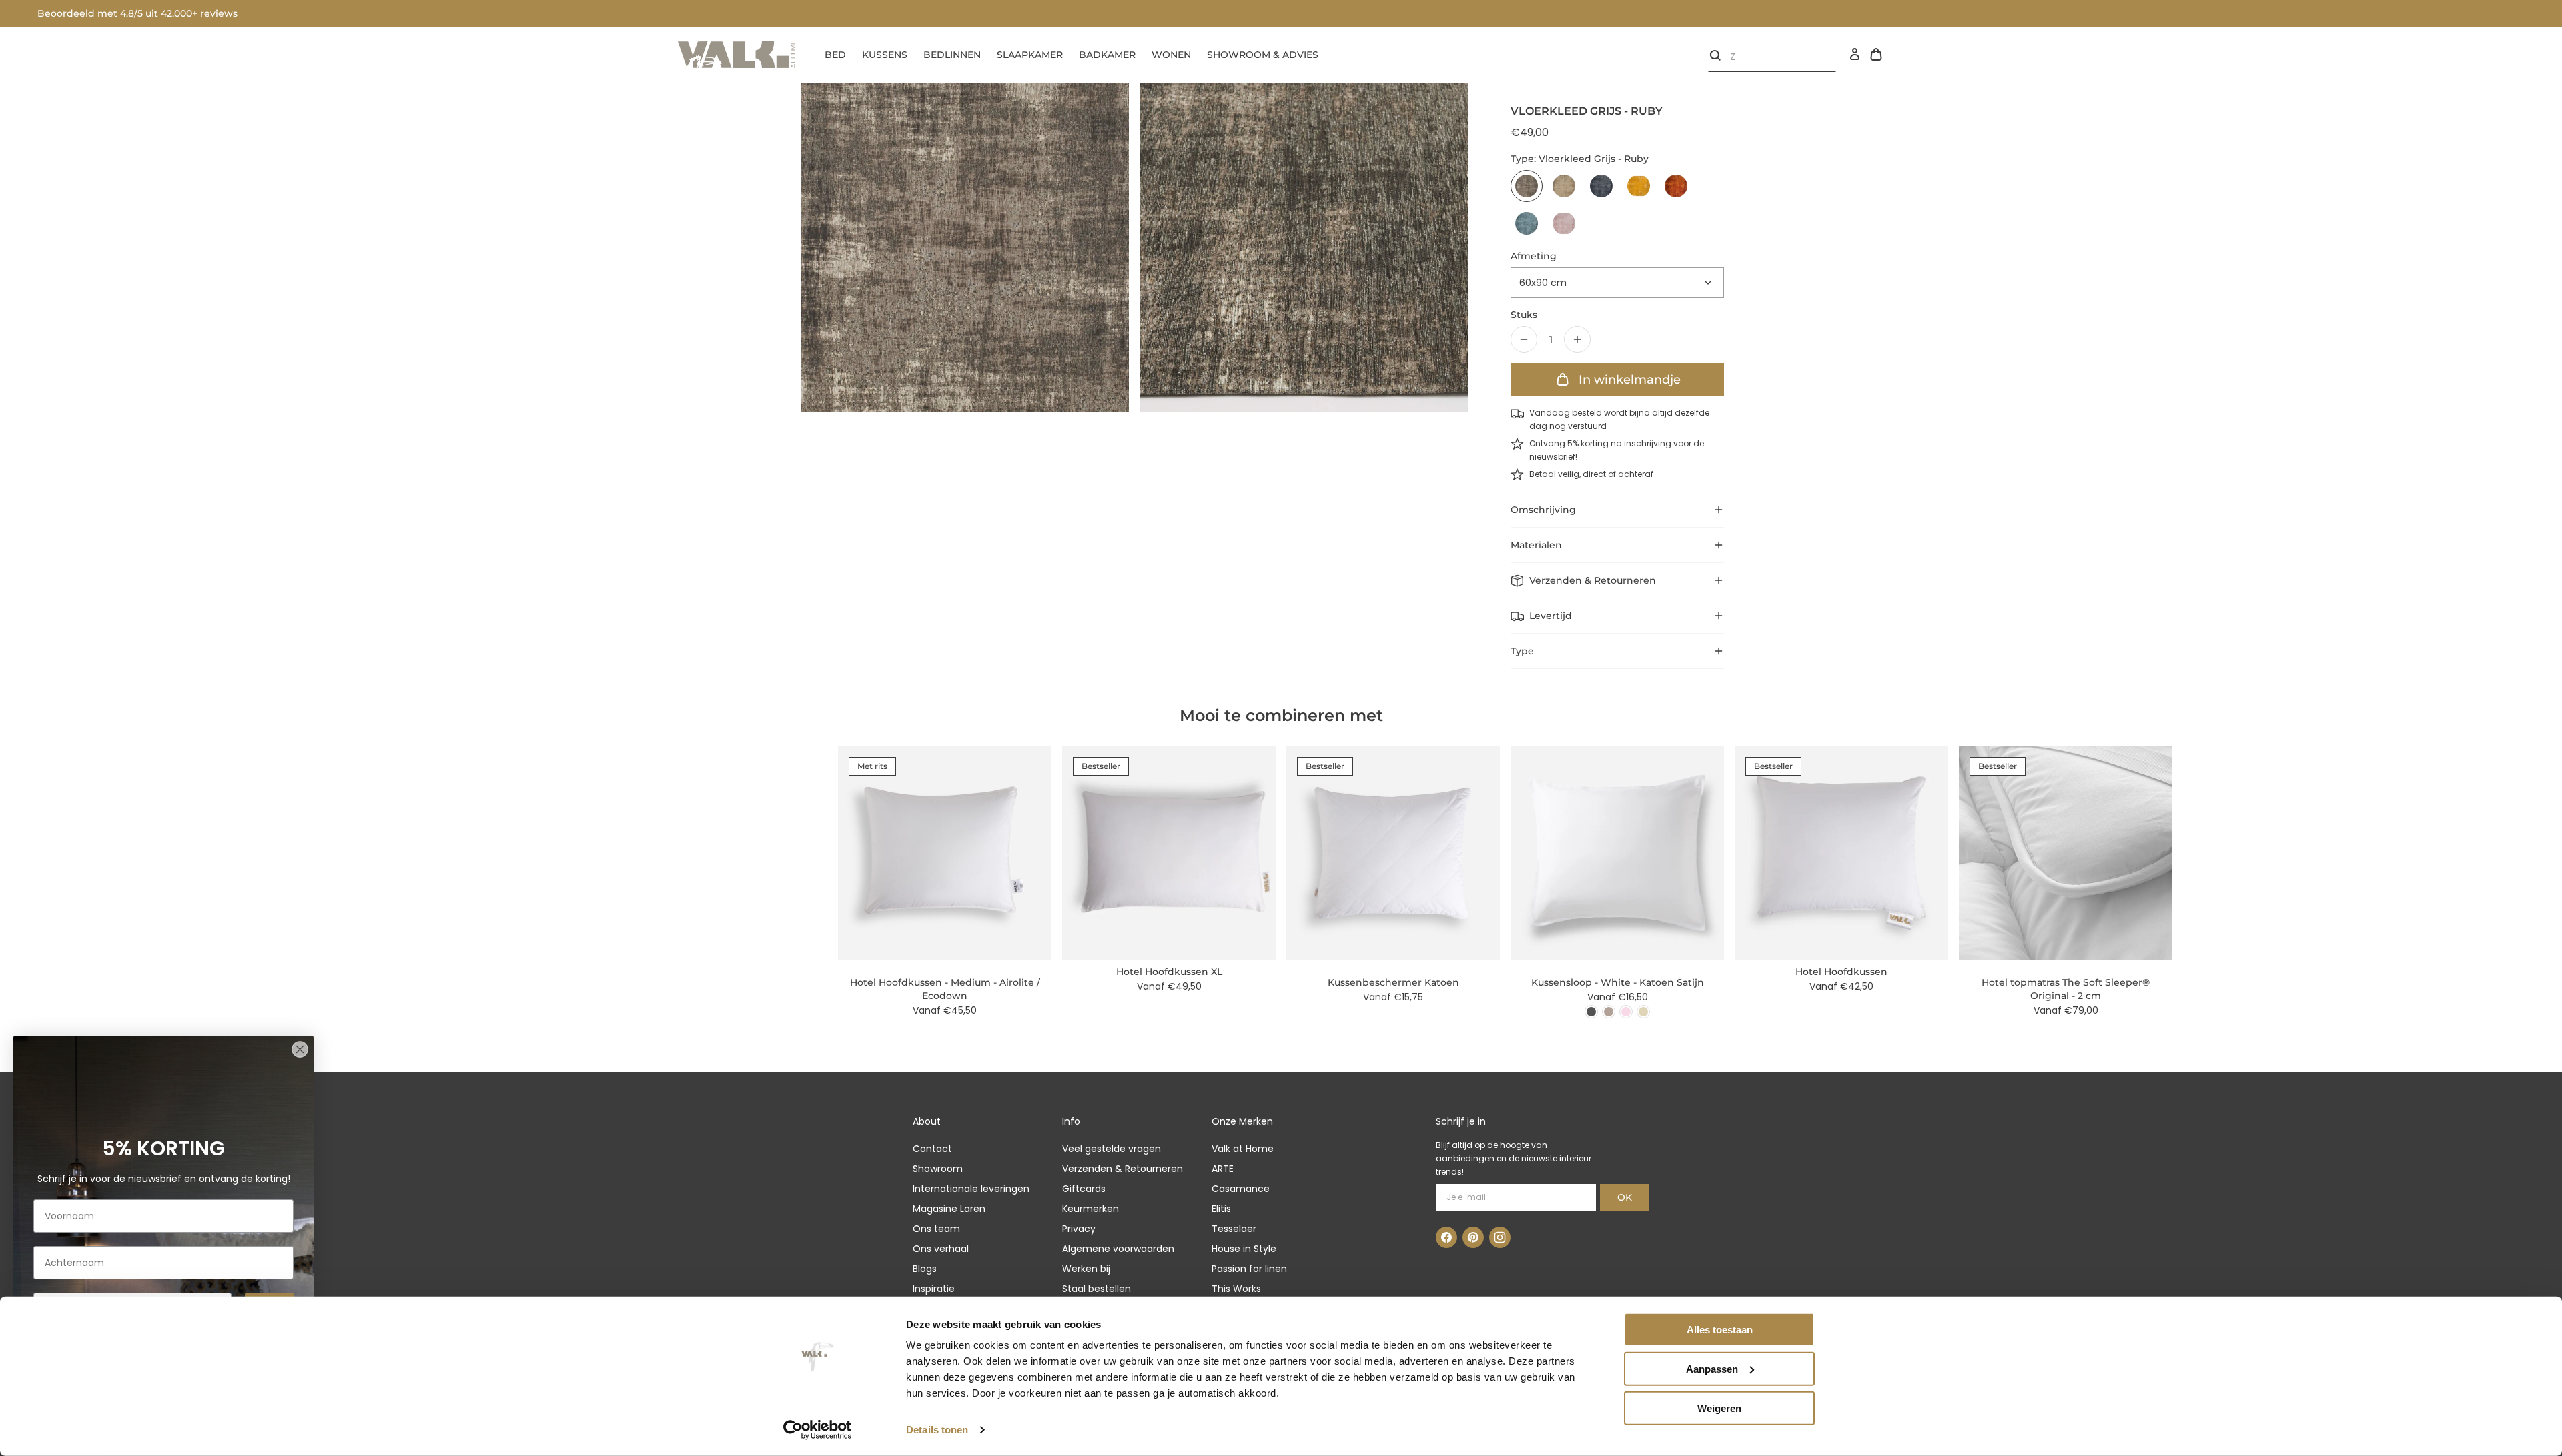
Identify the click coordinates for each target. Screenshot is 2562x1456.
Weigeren (1719, 1408)
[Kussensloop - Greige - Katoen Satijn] (1609, 1012)
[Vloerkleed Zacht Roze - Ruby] (1564, 223)
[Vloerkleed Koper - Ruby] (1676, 186)
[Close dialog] (300, 1049)
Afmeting (1534, 256)
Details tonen (937, 1430)
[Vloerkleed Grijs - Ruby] (1527, 186)
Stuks (1524, 315)
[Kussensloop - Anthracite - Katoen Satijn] (1591, 1012)
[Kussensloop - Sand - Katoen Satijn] (1643, 1012)
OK (1625, 1197)
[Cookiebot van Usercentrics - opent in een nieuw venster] (818, 1430)
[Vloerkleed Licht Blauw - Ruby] (1527, 223)
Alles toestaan (1720, 1330)
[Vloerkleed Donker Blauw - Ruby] (1601, 186)
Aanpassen (1712, 1369)
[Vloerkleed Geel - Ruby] (1639, 186)
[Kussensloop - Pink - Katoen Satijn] (1626, 1012)
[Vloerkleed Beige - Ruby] (1564, 186)
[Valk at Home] (737, 55)
